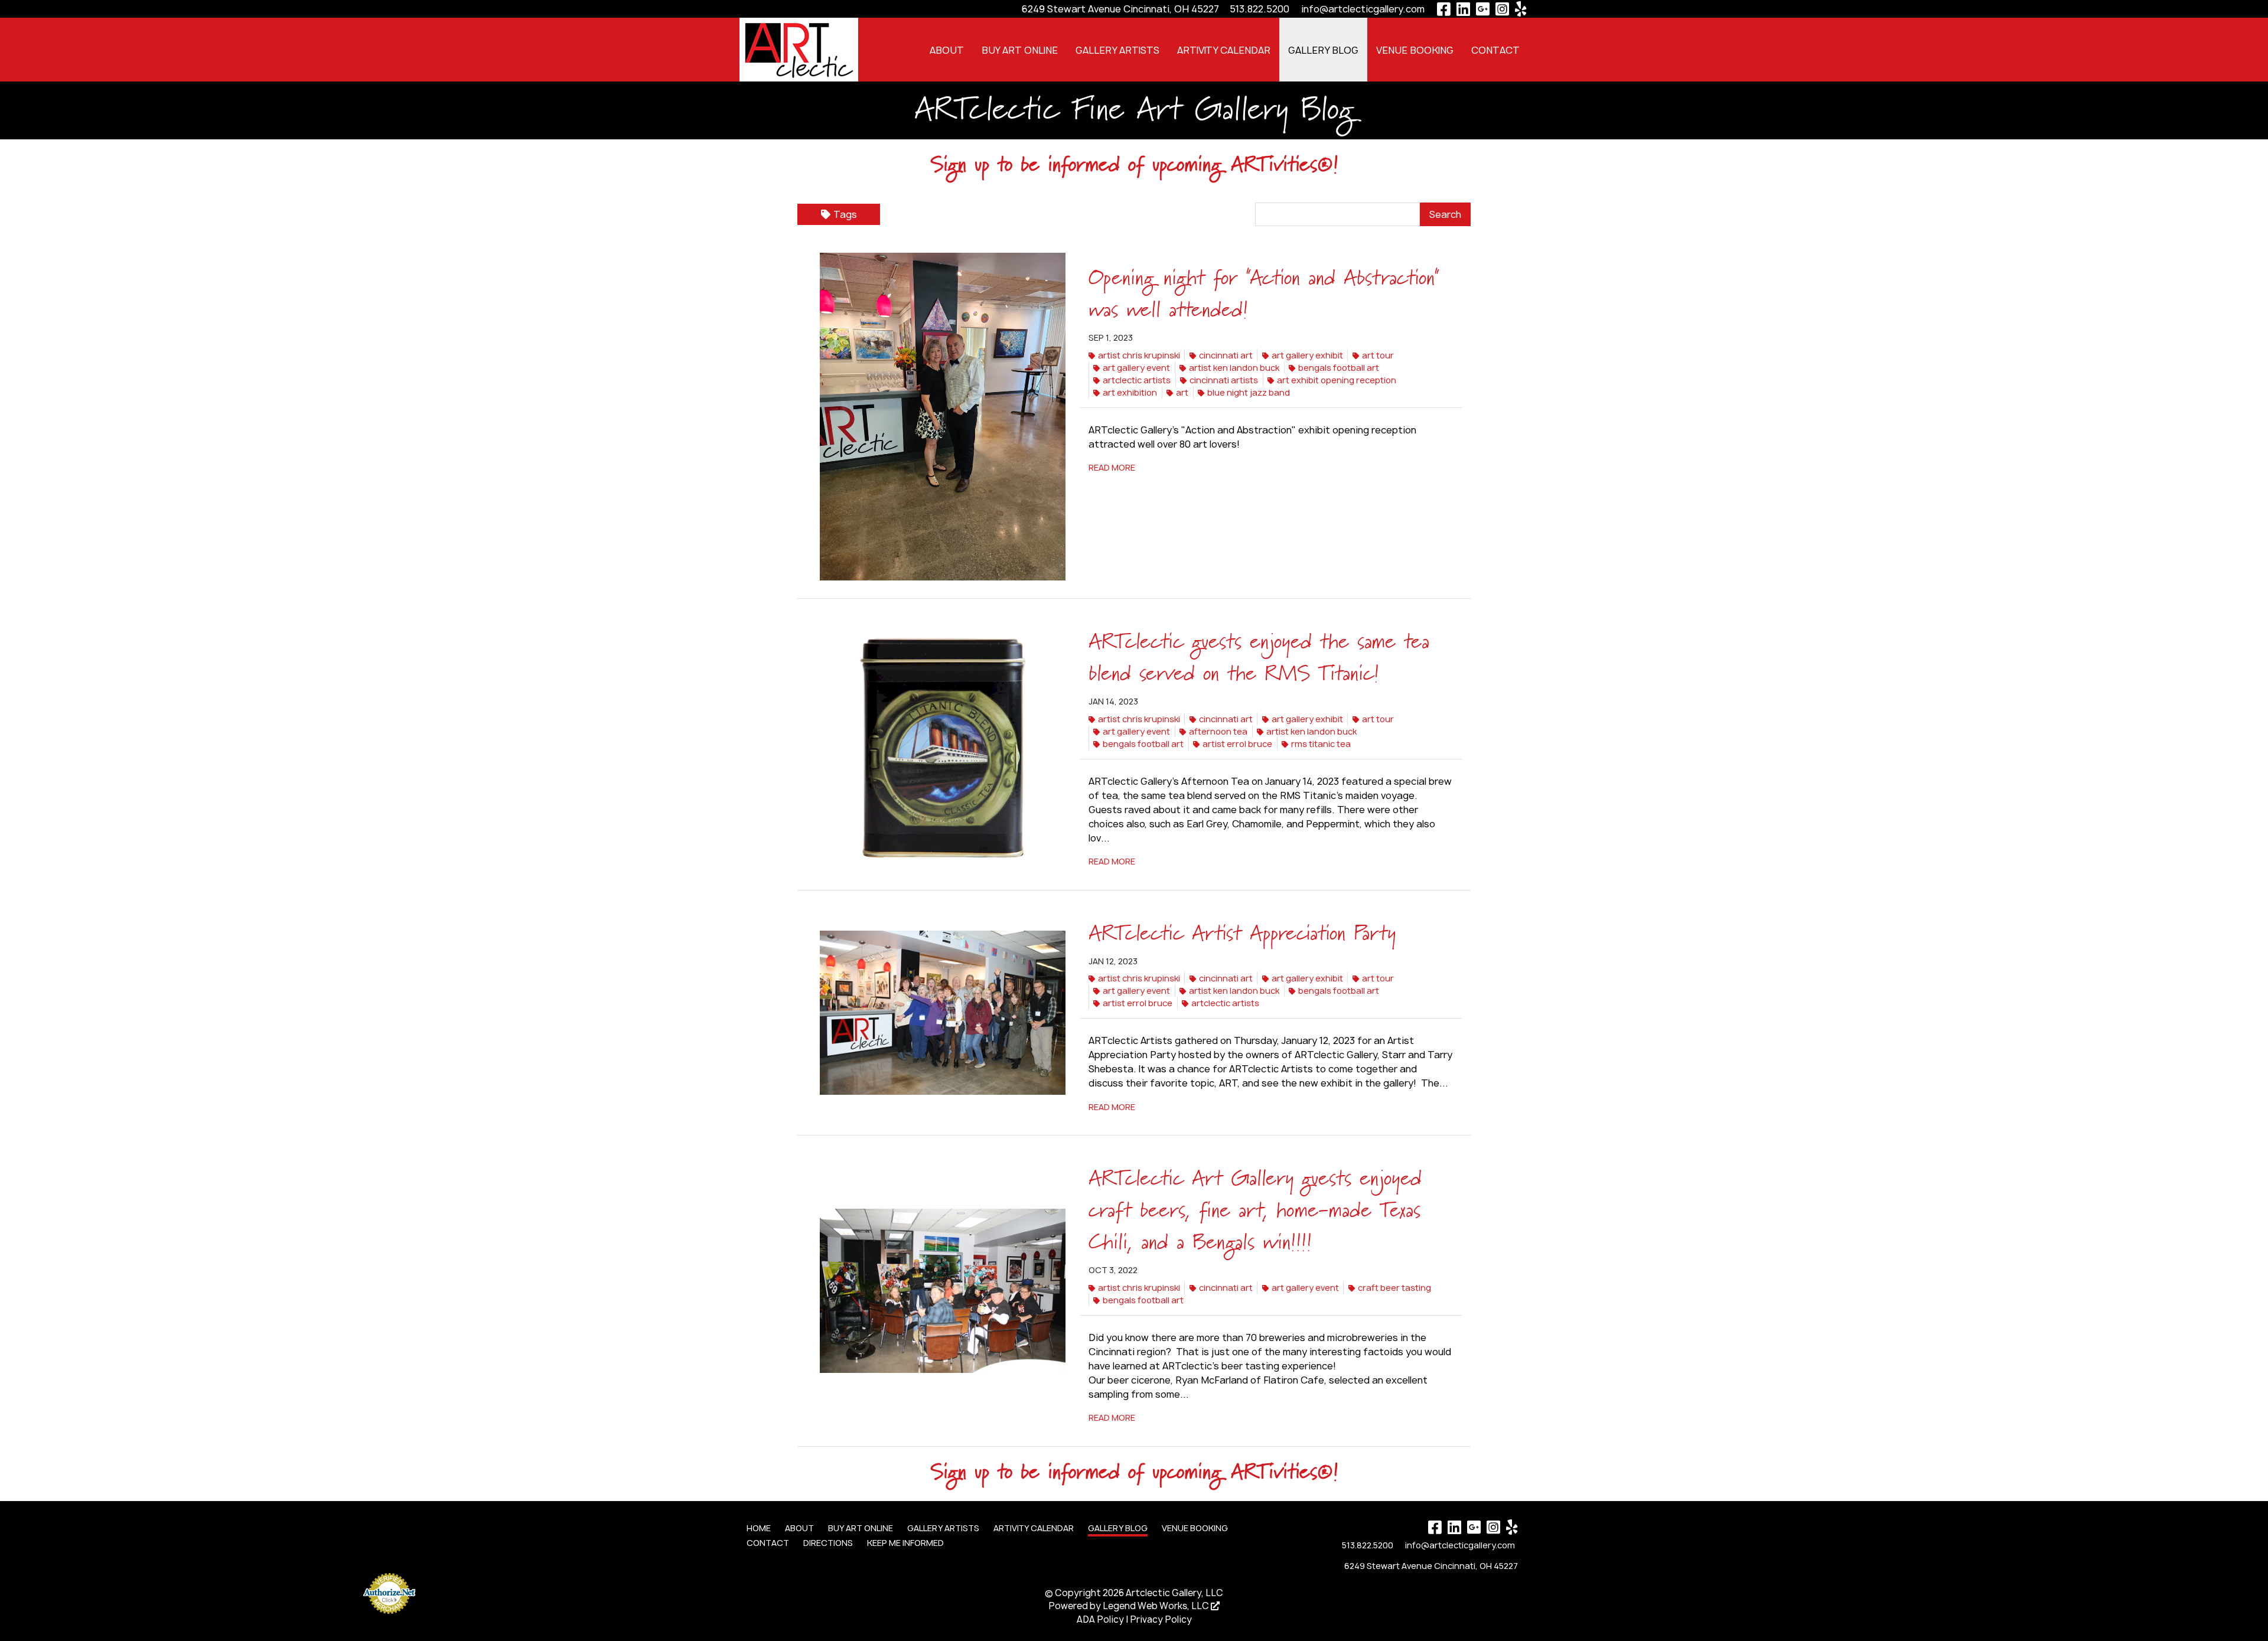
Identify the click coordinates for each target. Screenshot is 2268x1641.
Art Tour (1378, 355)
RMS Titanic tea (1321, 744)
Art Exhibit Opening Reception (1337, 380)
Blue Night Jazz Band (1249, 392)
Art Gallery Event (1136, 368)
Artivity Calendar (1224, 50)
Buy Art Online (1020, 50)
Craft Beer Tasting (1394, 1288)
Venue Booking (1415, 50)
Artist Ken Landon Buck (1234, 368)
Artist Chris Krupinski (1139, 355)
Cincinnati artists (1224, 380)
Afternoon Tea (1218, 731)
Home (759, 1528)
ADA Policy (1100, 1619)
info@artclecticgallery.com (1363, 9)
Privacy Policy (1161, 1619)
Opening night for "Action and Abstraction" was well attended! (1264, 295)
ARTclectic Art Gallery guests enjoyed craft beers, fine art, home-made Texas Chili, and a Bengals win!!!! (1255, 1211)
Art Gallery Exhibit (1307, 355)
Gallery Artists (1117, 50)
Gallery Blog (1323, 50)
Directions (828, 1543)
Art (1182, 392)
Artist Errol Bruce (1237, 744)
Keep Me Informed (905, 1543)
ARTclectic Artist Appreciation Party (1242, 934)
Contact (1495, 50)
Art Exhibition (1130, 392)
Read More (1112, 467)
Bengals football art (1339, 368)
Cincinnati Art (1226, 355)
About (947, 50)
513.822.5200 (1260, 9)
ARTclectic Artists (1137, 380)
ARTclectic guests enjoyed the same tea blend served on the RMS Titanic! (1259, 658)
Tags (845, 214)
